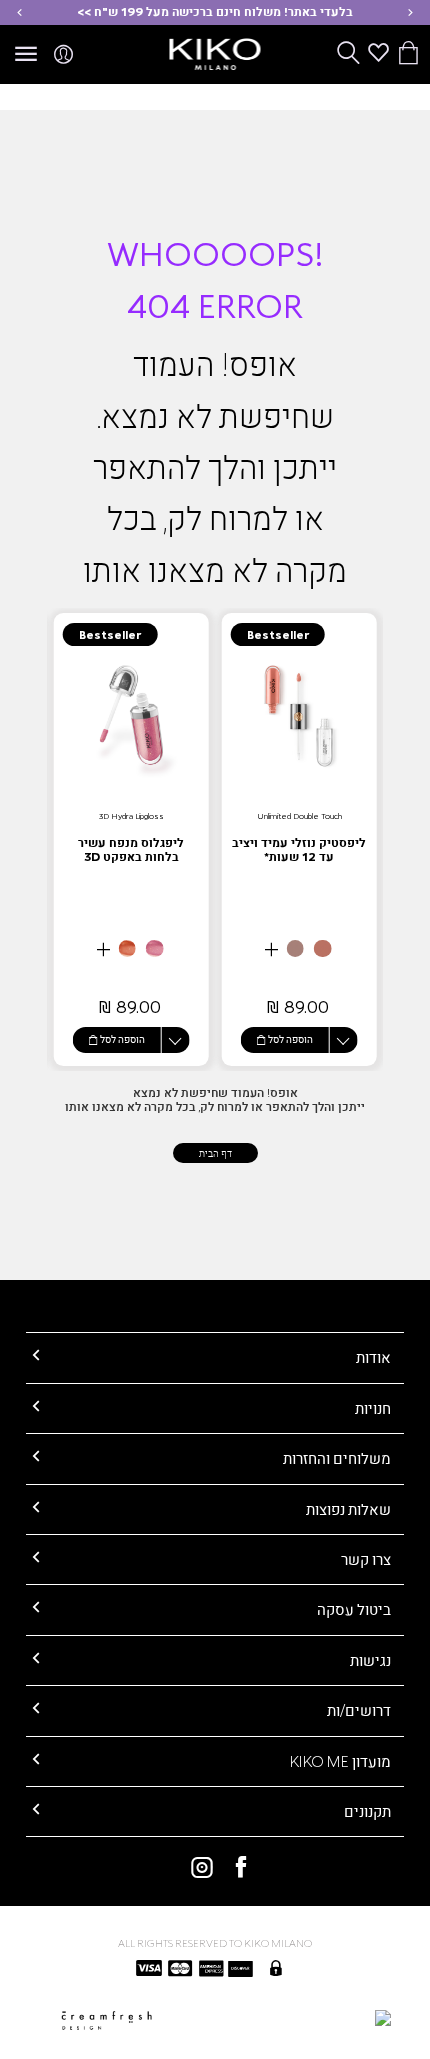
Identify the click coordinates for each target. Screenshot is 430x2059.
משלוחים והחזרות (337, 1458)
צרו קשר (366, 1559)
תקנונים (367, 1811)
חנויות (373, 1408)
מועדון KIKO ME (340, 1761)
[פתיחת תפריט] (26, 55)
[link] (299, 839)
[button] (410, 12)
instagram (195, 1867)
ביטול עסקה (354, 1609)
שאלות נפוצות (348, 1509)
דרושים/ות (359, 1710)
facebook (234, 1867)
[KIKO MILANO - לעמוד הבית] (215, 51)
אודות (373, 1357)
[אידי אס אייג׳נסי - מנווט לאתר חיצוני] (293, 2017)
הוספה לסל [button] (290, 1039)
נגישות (370, 1660)
